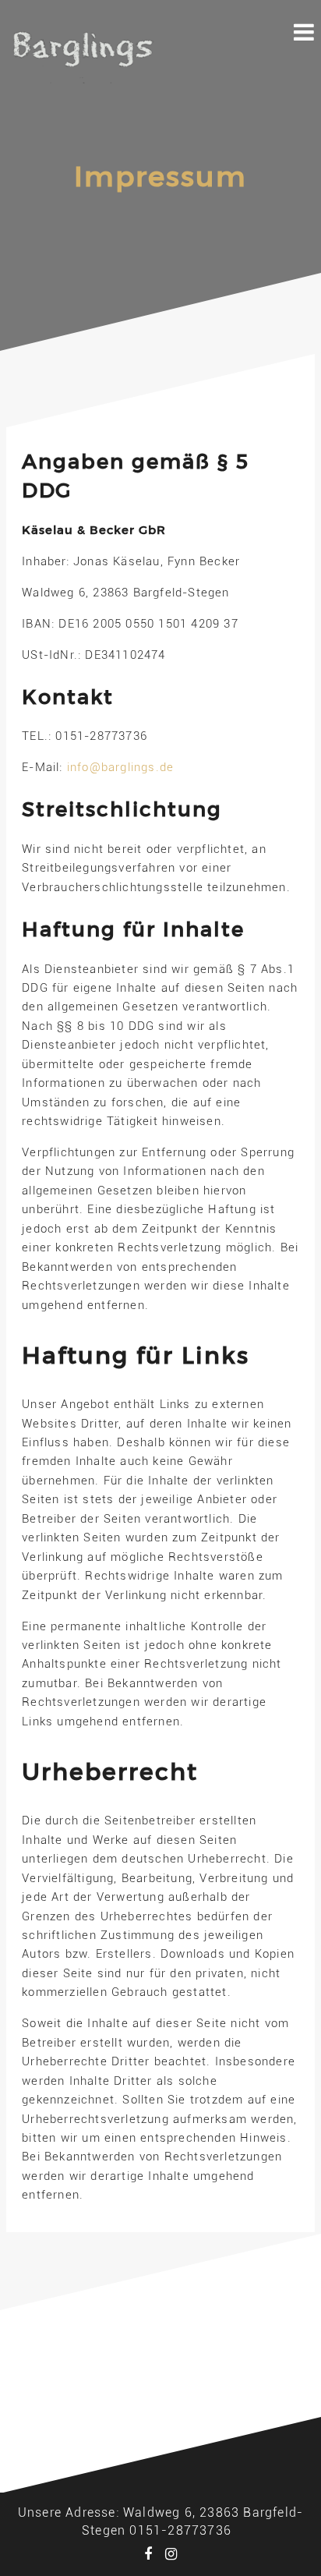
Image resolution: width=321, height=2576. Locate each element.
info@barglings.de (120, 767)
